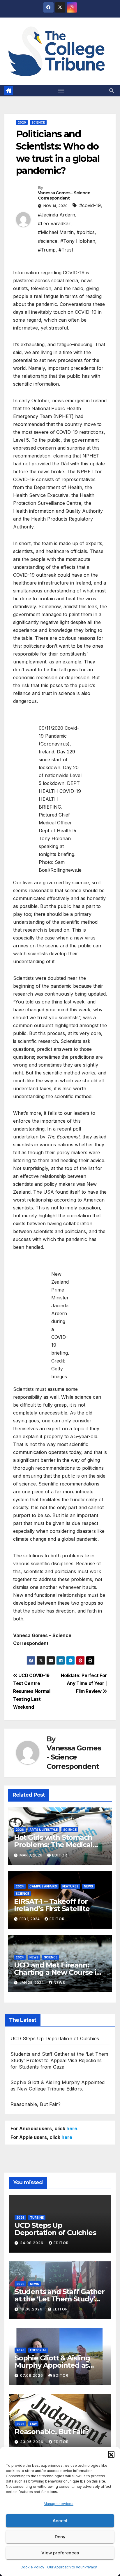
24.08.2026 (32, 2243)
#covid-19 (90, 205)
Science (38, 122)
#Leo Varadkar (54, 223)
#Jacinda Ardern (57, 215)
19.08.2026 (32, 2309)
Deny (60, 2537)
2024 (20, 1886)
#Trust (66, 250)
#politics (86, 232)
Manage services (59, 2504)
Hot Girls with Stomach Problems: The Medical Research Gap (53, 1845)
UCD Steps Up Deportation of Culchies (55, 2038)
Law (33, 2424)
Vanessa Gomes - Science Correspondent (64, 195)
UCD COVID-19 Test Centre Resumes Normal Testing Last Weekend (32, 1691)
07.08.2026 (32, 2375)
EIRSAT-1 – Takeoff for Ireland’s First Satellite (52, 1905)
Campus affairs (43, 1886)
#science (48, 241)
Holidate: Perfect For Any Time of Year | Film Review (84, 1683)
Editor (60, 1855)
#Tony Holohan (78, 241)
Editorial (38, 2350)
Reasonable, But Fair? (36, 2104)
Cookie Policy (32, 2567)
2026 (20, 1830)
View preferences (60, 2553)
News (88, 1886)
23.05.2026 (32, 2442)
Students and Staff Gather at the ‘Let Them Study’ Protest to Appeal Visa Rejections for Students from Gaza (59, 2060)
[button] (111, 2454)
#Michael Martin (56, 232)
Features (70, 1886)
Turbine (37, 2218)
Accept (60, 2521)
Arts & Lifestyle (44, 1830)
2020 (22, 122)
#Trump (47, 250)
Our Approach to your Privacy (72, 2567)
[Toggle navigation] (61, 91)
